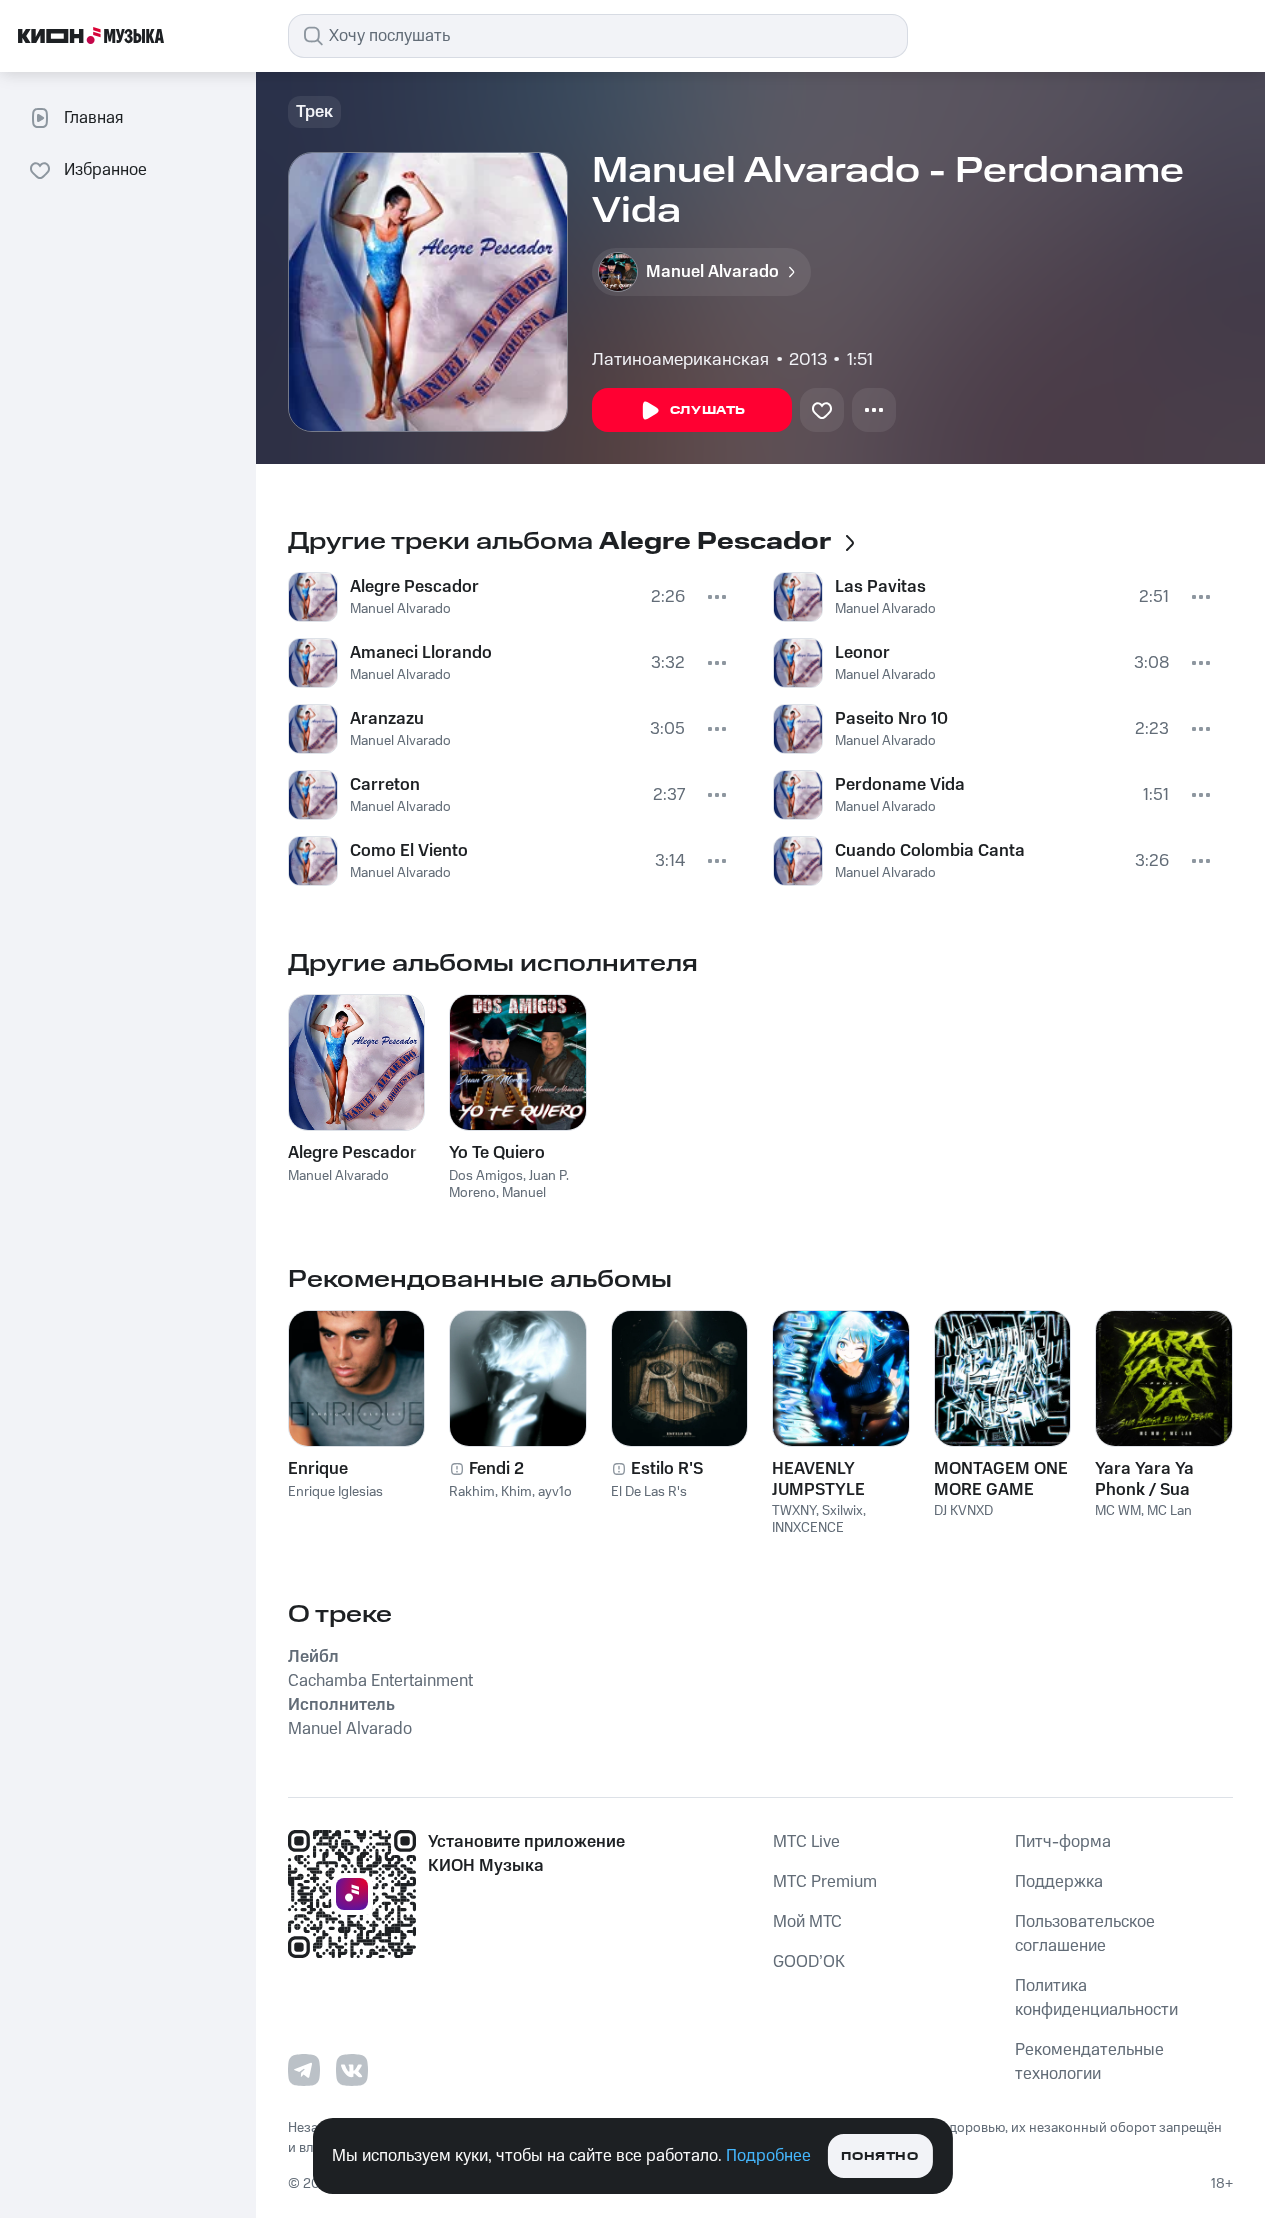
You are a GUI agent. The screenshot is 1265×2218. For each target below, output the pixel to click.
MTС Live (806, 1842)
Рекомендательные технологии (1089, 2062)
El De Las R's (649, 1492)
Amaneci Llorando (421, 653)
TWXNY (794, 1511)
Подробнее (768, 2156)
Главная (93, 118)
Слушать (708, 410)
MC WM (1118, 1511)
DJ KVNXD (963, 1511)
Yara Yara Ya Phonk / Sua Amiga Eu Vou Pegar (1149, 1479)
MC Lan (1169, 1511)
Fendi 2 (496, 1469)
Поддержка (1059, 1882)
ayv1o (555, 1492)
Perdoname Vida (900, 785)
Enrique (318, 1469)
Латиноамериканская (680, 360)
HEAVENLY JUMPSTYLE (818, 1479)
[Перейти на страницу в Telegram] (304, 2070)
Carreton (385, 785)
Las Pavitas (880, 587)
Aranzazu (387, 719)
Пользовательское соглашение (1085, 1934)
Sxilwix (842, 1511)
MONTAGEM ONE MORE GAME (1001, 1479)
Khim (516, 1492)
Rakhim (472, 1492)
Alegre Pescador (414, 587)
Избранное (105, 170)
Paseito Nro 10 (891, 719)
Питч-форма (1063, 1842)
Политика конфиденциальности (1096, 1998)
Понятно (879, 2156)
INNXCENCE (808, 1528)
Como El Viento (409, 851)
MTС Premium (825, 1882)
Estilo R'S (667, 1469)
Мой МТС (807, 1922)
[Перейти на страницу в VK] (352, 2070)
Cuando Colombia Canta (930, 851)
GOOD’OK (809, 1962)
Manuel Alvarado (400, 609)
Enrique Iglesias (335, 1492)
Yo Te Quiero (497, 1153)
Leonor (862, 653)
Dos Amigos (486, 1176)
